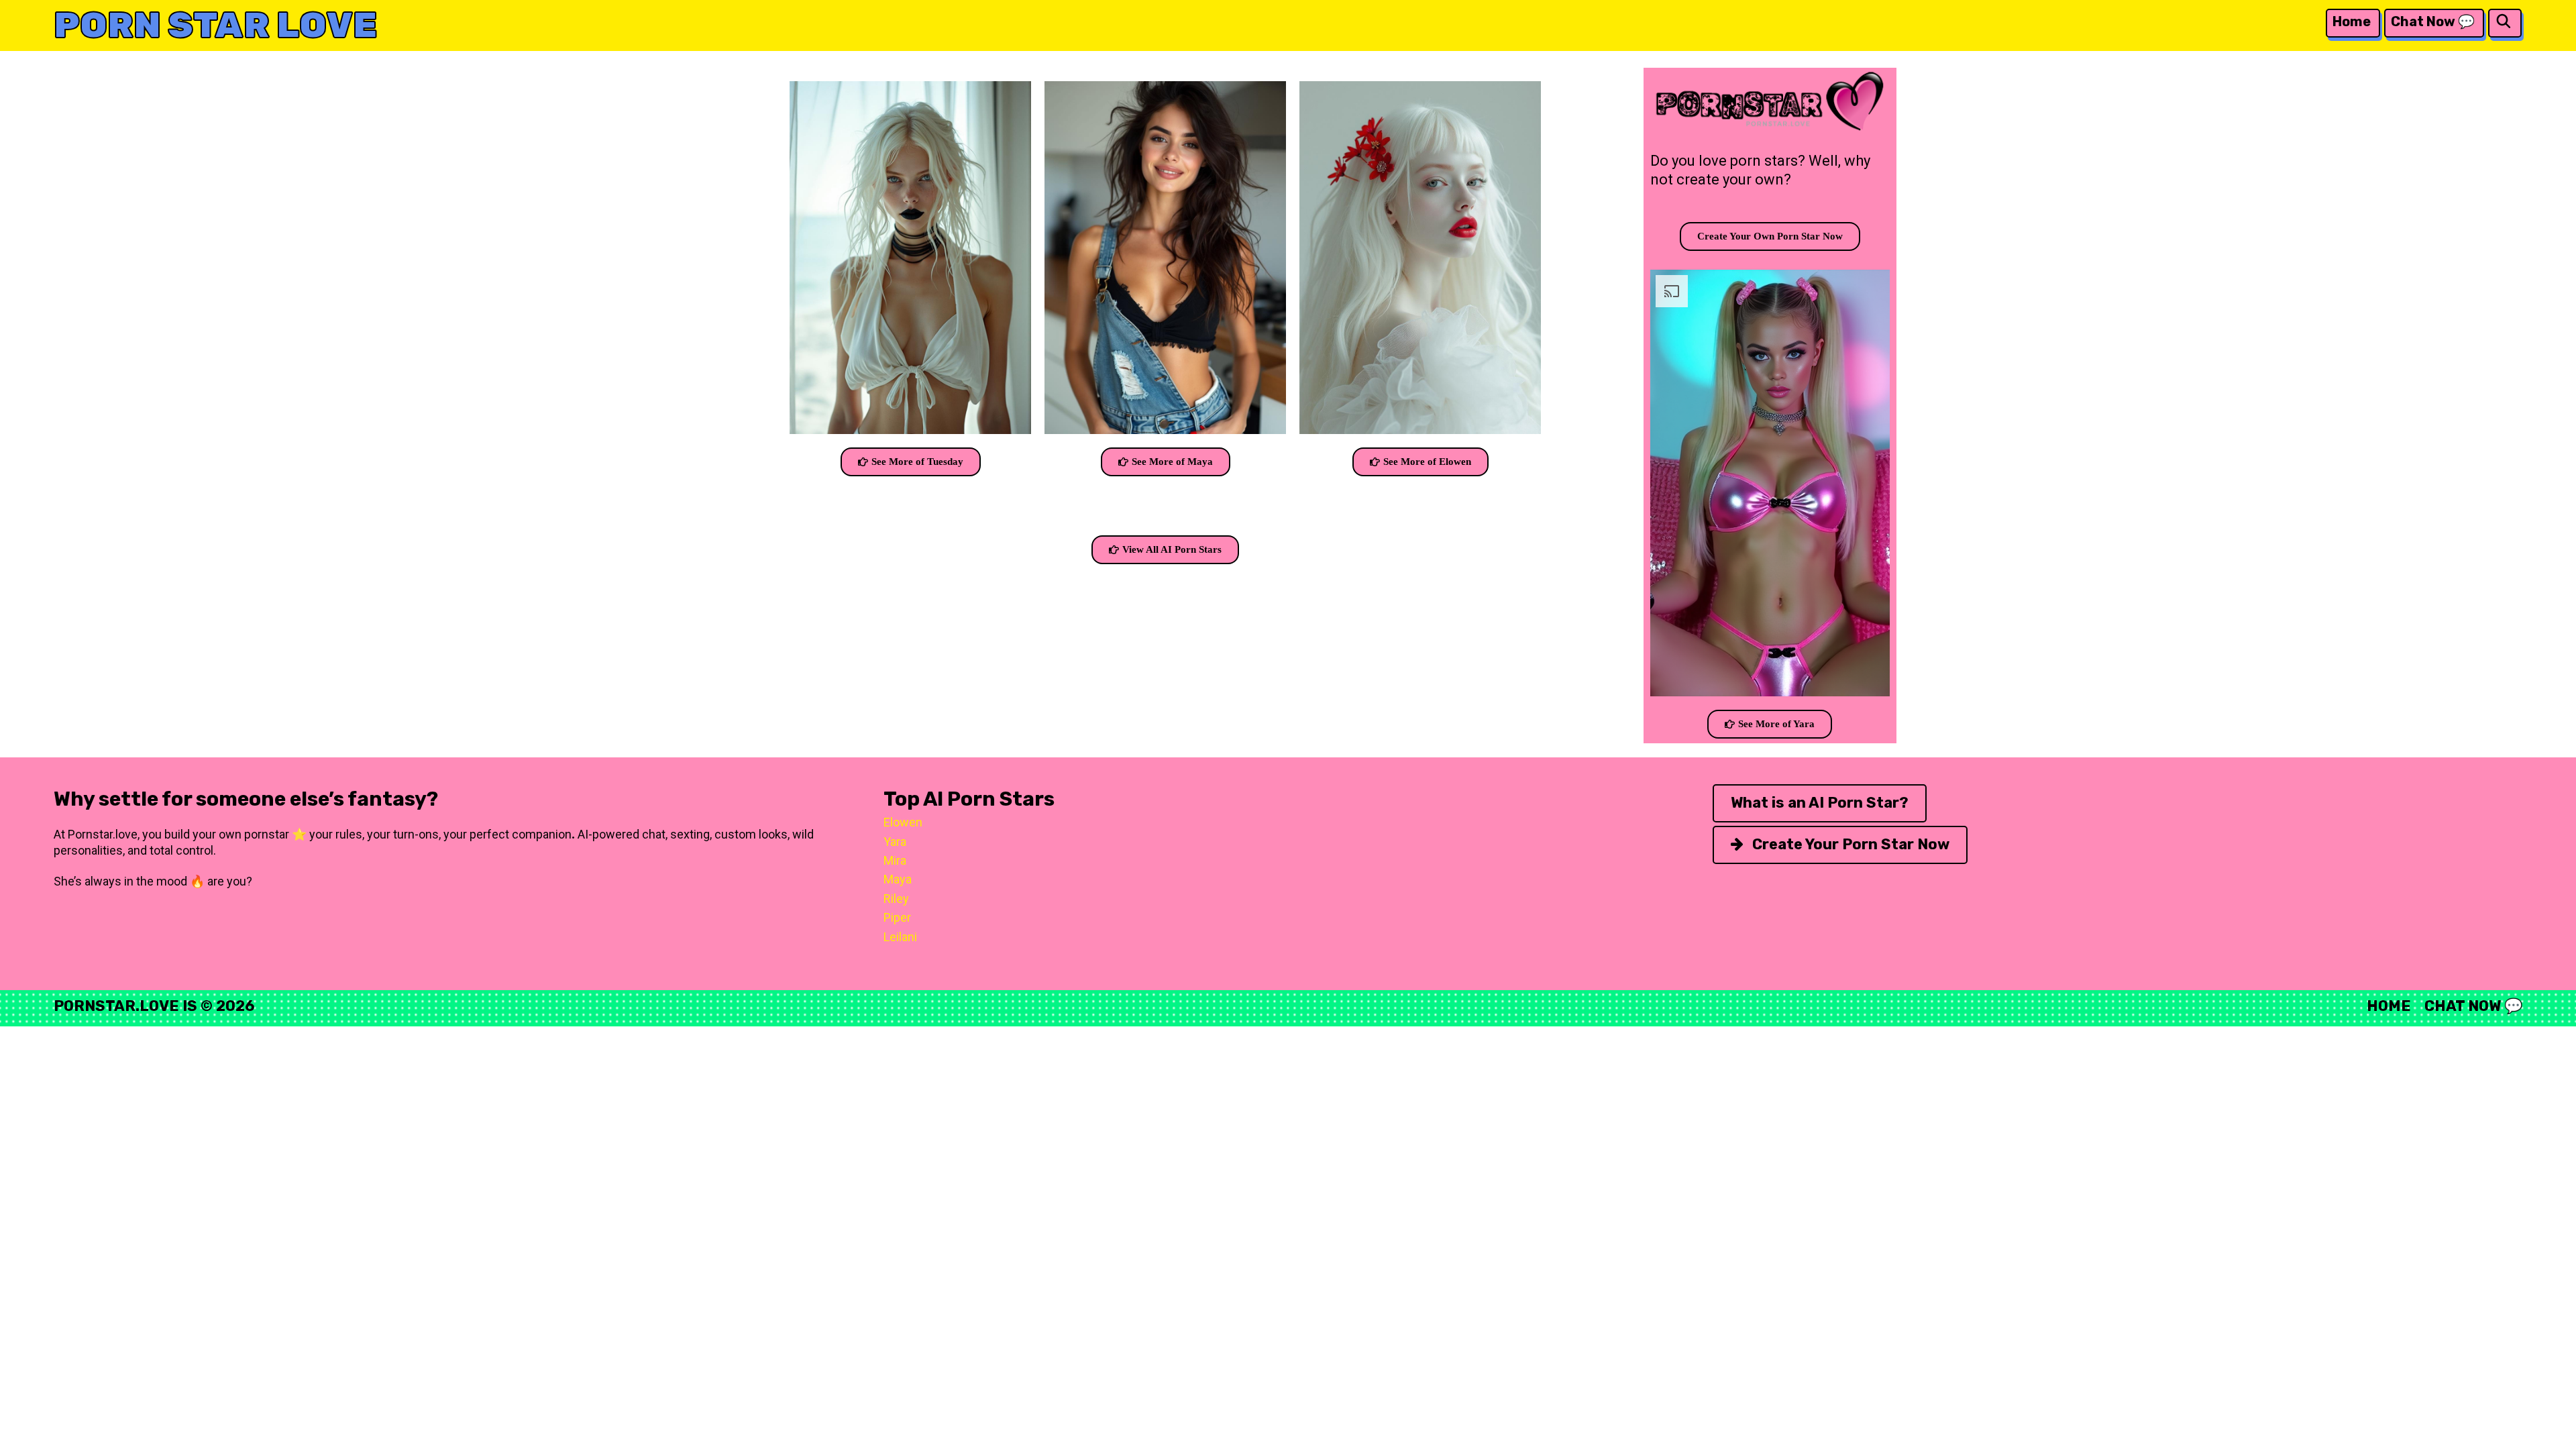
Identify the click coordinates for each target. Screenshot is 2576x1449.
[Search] (2504, 22)
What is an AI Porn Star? (1820, 803)
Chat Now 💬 (2433, 21)
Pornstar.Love (116, 1006)
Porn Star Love (216, 25)
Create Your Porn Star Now (1849, 844)
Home (2352, 21)
